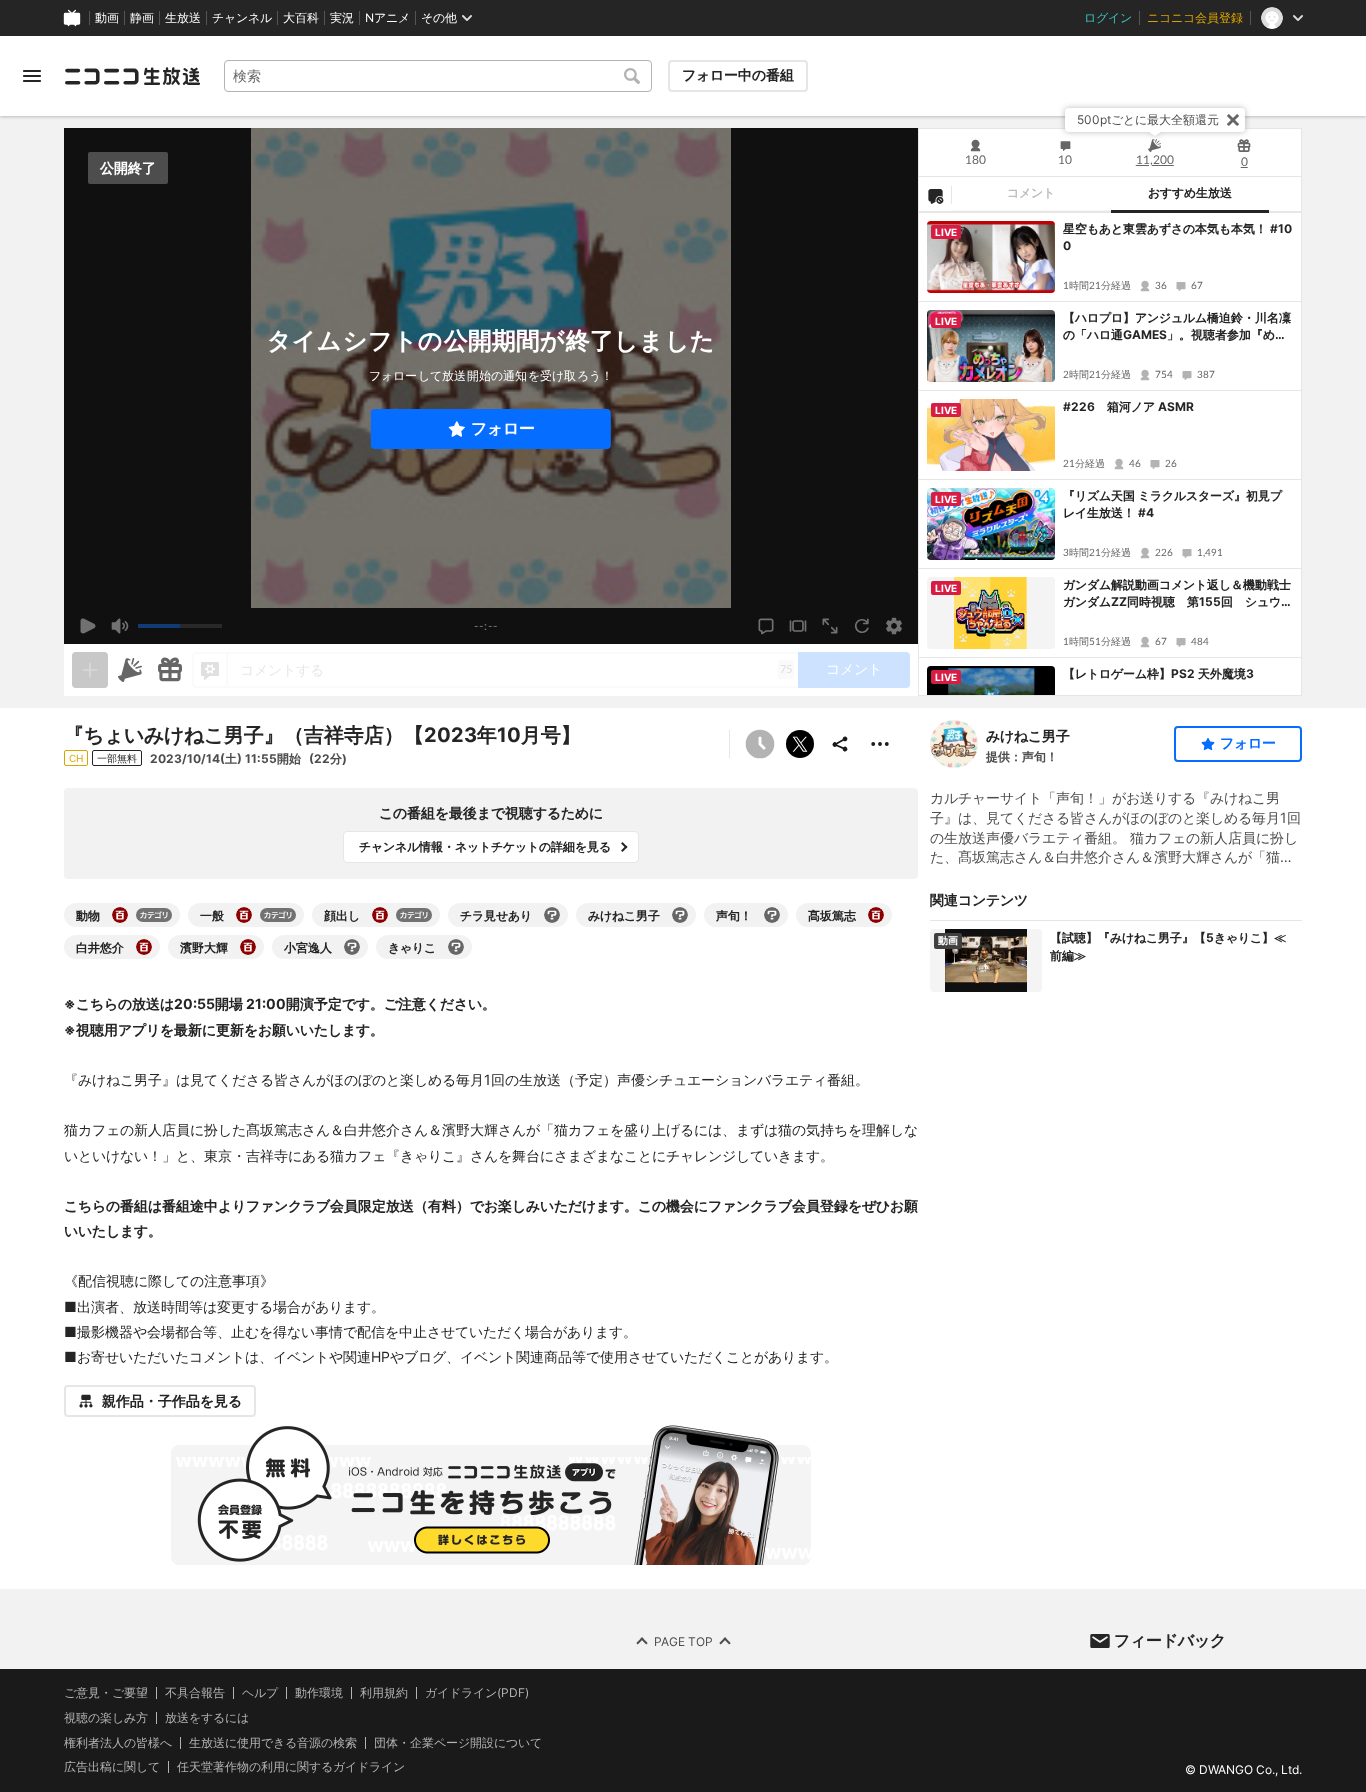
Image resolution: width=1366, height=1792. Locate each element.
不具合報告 (195, 1693)
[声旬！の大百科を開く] (772, 915)
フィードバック (1170, 1640)
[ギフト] (170, 670)
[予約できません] (760, 744)
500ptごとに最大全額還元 (1148, 119)
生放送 (183, 18)
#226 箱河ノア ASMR (1128, 406)
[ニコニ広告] (130, 670)
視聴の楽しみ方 (106, 1717)
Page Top (683, 1641)
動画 (107, 18)
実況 (342, 18)
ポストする (800, 744)
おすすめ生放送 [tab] (1190, 193)
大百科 (301, 18)
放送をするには (207, 1718)
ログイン (1108, 18)
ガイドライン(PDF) (477, 1693)
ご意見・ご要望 (106, 1692)
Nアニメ (387, 18)
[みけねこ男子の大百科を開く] (680, 915)
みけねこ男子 (1028, 735)
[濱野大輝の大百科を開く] (248, 947)
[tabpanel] (1110, 454)
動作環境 (319, 1693)
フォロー (503, 428)
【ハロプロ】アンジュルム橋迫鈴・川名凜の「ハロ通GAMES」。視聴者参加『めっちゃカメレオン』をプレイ (1177, 327)
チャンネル (242, 18)
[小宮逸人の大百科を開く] (352, 947)
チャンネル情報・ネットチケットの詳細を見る (485, 846)
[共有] (840, 744)
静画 (142, 18)
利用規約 (384, 1693)
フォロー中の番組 (738, 75)
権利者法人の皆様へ (118, 1742)
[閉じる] (1233, 120)
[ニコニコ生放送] (132, 76)
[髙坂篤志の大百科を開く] (876, 915)
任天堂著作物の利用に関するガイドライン (291, 1768)
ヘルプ (260, 1693)
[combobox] (438, 76)
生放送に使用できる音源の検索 (273, 1743)
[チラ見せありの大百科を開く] (552, 915)
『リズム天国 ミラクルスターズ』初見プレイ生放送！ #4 (1172, 504)
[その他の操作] (880, 744)
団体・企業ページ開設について (458, 1743)
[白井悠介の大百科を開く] (144, 947)
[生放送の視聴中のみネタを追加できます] (90, 670)
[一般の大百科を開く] (244, 915)
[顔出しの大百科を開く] (380, 915)
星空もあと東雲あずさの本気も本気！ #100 (1177, 237)
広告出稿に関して (112, 1767)
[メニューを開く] (32, 76)
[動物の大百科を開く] (120, 915)
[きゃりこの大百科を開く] (456, 947)
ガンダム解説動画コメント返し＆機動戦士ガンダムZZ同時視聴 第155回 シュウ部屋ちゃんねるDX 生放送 (1178, 594)
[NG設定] (935, 195)
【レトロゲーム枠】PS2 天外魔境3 (1158, 673)
